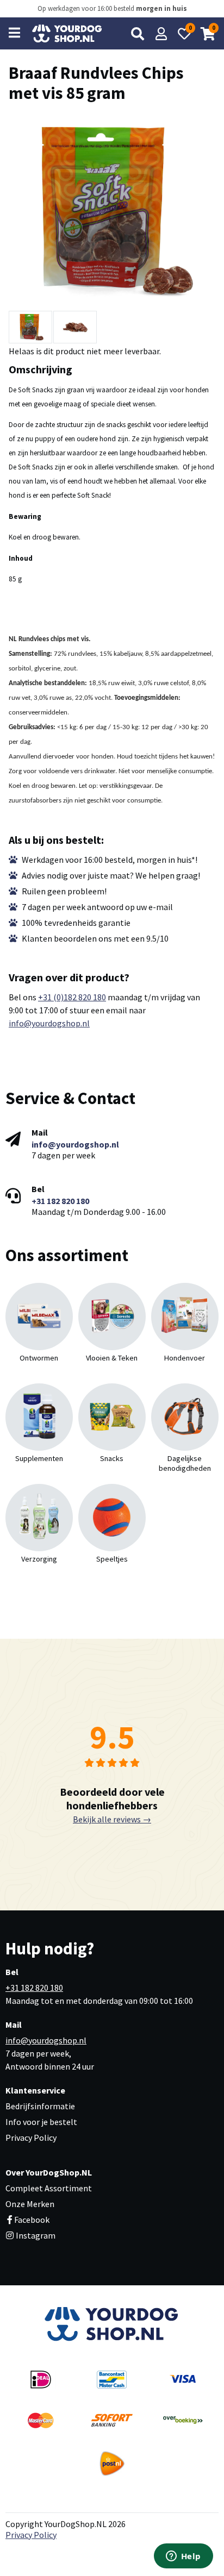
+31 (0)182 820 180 (72, 997)
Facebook (32, 2220)
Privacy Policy (31, 2138)
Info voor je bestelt (41, 2122)
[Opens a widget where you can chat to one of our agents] (183, 2557)
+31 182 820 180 (60, 1201)
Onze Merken (30, 2204)
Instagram (35, 2235)
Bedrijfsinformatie (40, 2106)
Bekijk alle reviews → (112, 1819)
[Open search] (138, 34)
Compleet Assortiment (49, 2188)
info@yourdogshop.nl (49, 1023)
